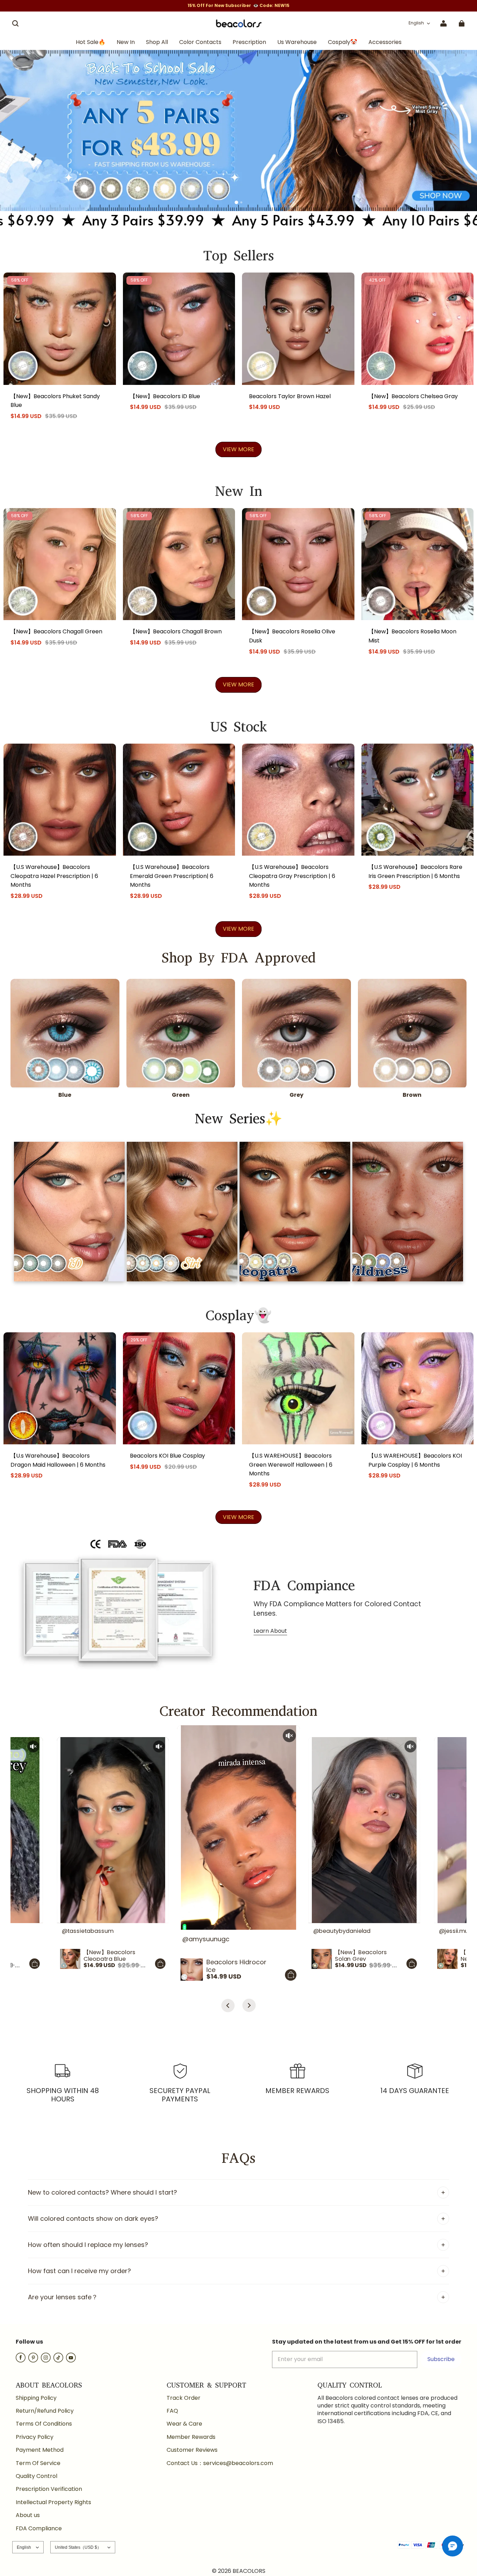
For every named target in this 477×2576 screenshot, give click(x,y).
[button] (15, 23)
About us (28, 2515)
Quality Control (36, 2476)
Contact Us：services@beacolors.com (220, 2463)
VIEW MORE (239, 449)
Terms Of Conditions (44, 2424)
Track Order (184, 2398)
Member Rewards (191, 2437)
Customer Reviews (192, 2450)
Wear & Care (184, 2424)
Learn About (270, 1631)
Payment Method (40, 2450)
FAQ (172, 2411)
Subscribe (441, 2359)
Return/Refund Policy (45, 2411)
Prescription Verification (49, 2489)
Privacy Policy (35, 2437)
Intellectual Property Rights (53, 2502)
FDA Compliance (39, 2529)
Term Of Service (38, 2463)
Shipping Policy (36, 2398)
